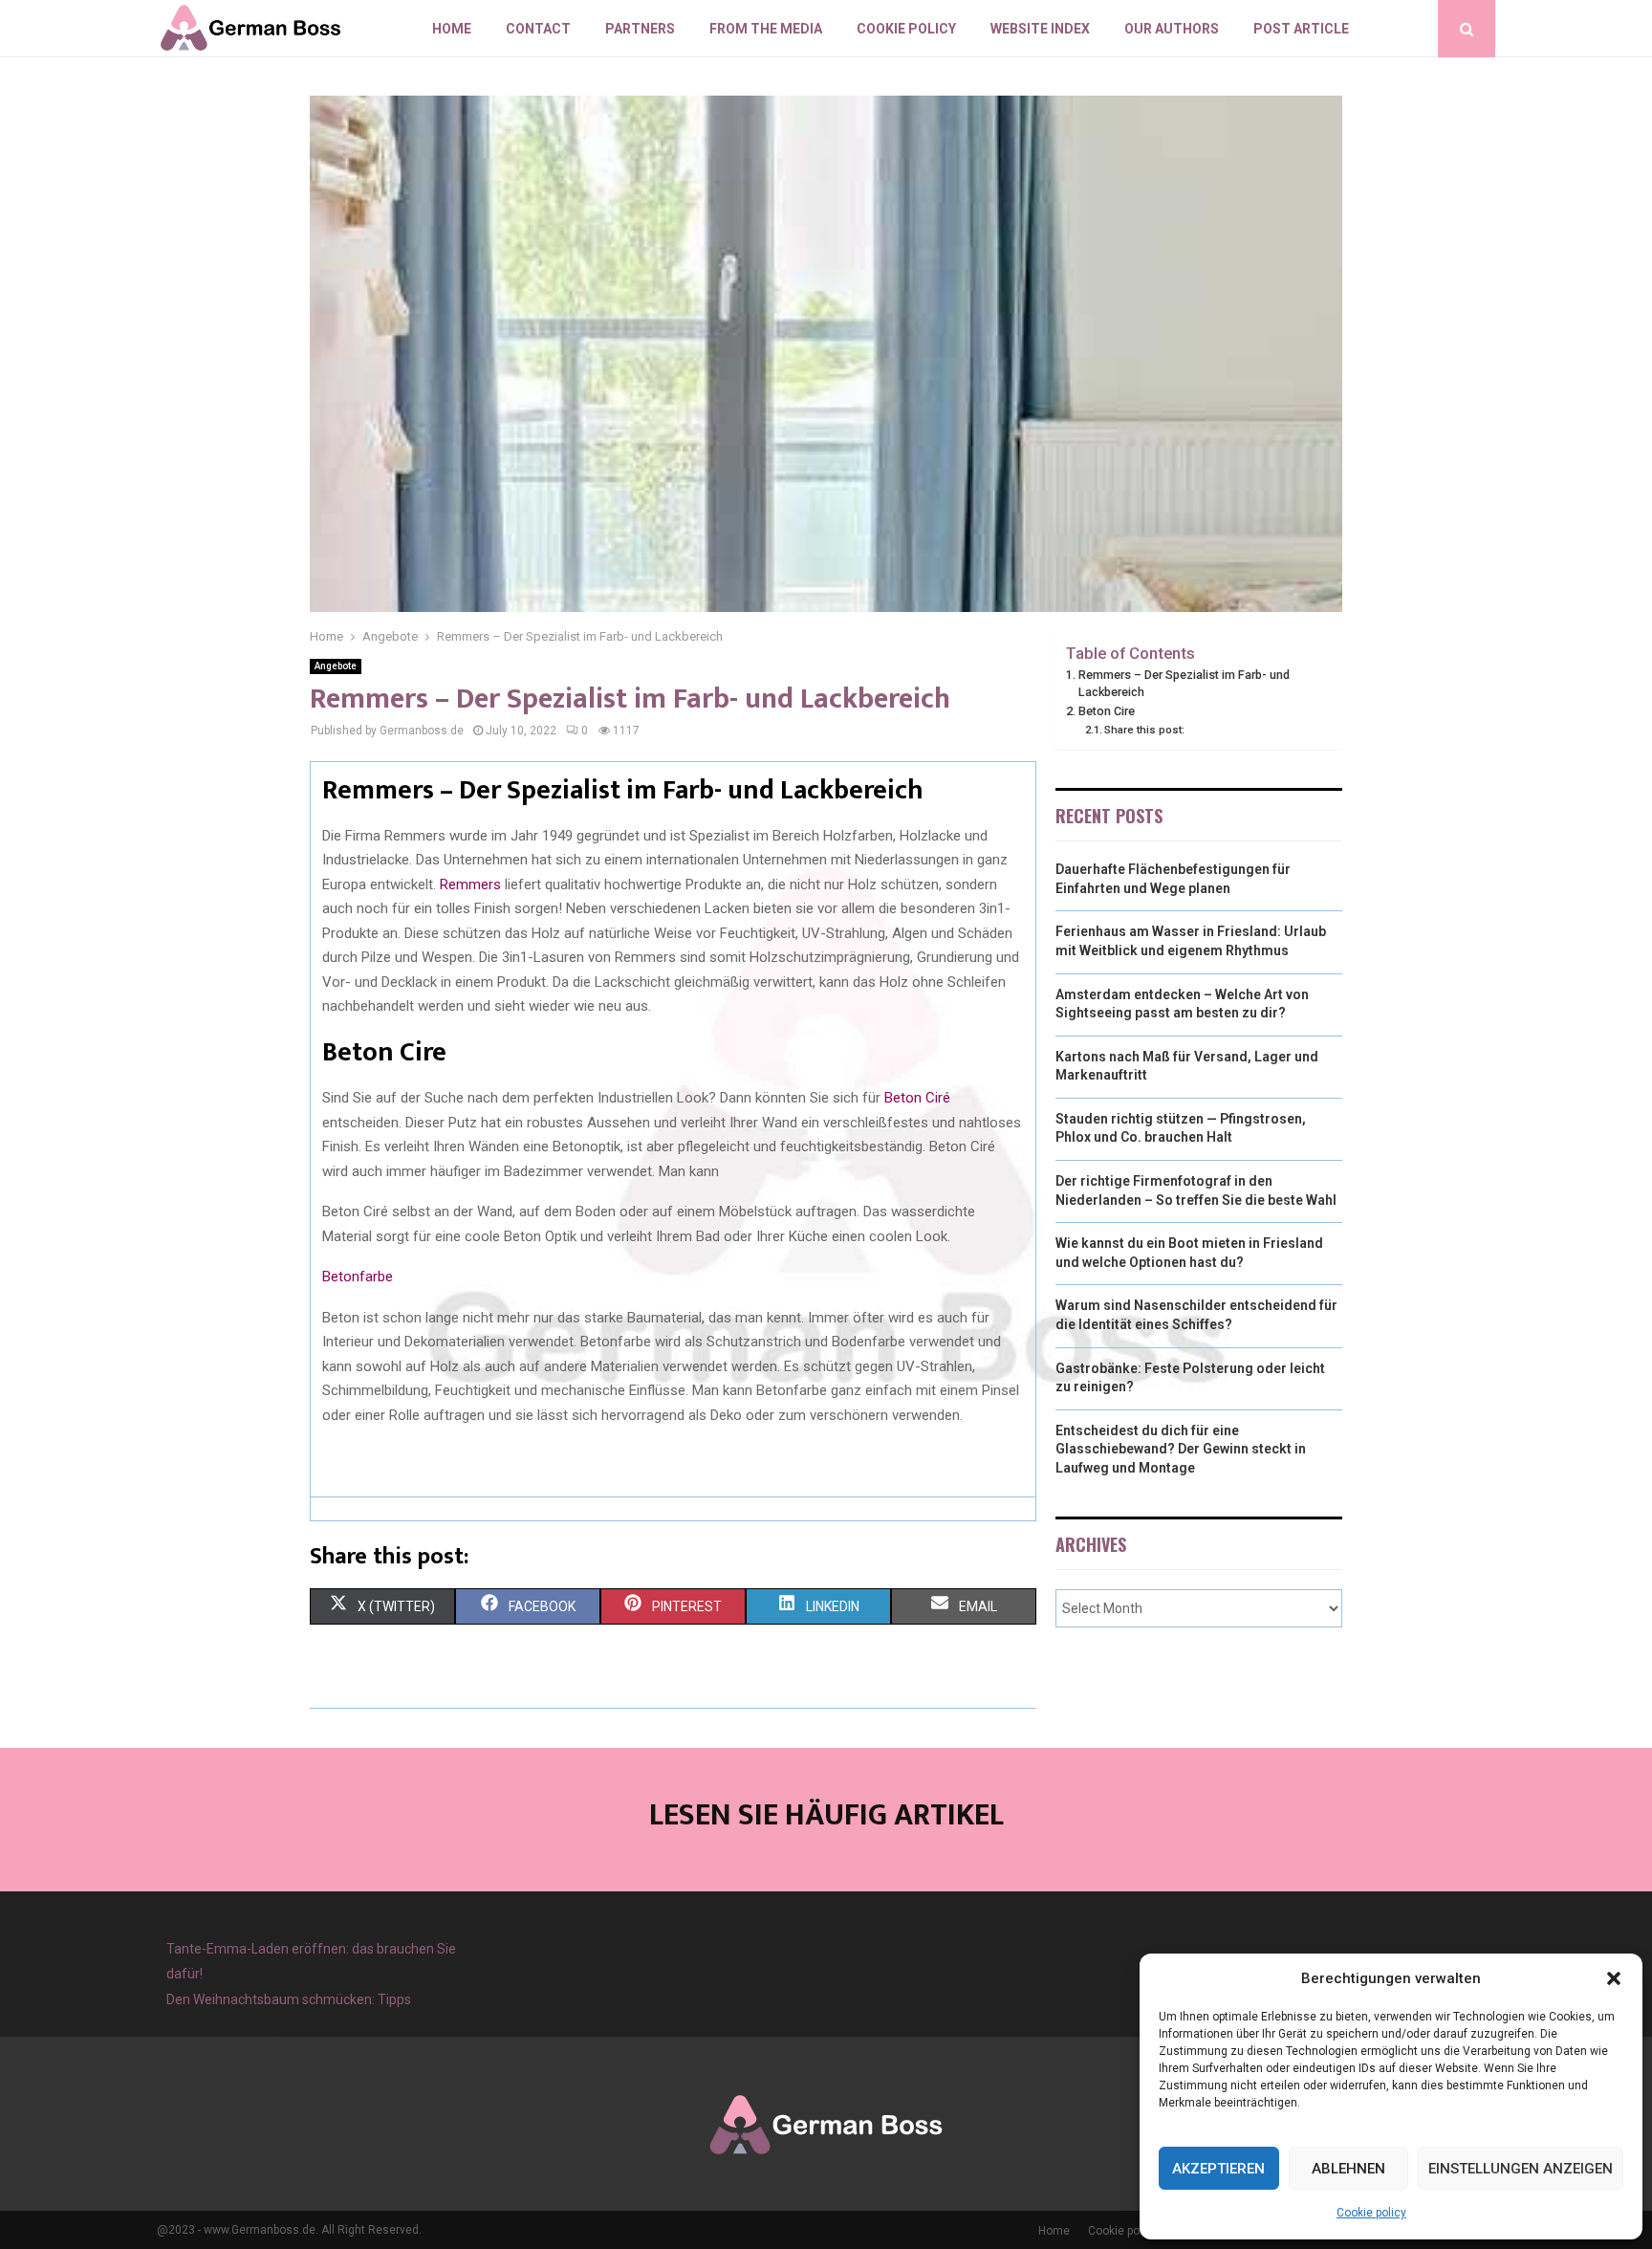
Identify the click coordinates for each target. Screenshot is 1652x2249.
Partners (640, 29)
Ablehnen (1348, 2169)
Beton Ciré (917, 1098)
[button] (1614, 1978)
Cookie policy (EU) (1135, 2231)
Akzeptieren (1218, 2169)
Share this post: (1144, 730)
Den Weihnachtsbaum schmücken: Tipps (289, 1999)
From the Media (766, 29)
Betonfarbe (358, 1277)
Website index (1040, 29)
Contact (538, 29)
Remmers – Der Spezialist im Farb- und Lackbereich (1184, 683)
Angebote (336, 666)
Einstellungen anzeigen (1521, 2169)
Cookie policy (1371, 2213)
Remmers (470, 884)
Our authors (1172, 29)
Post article (1301, 29)
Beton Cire (1107, 711)
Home (452, 29)
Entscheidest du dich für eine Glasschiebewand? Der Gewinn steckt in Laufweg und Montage (1181, 1449)
